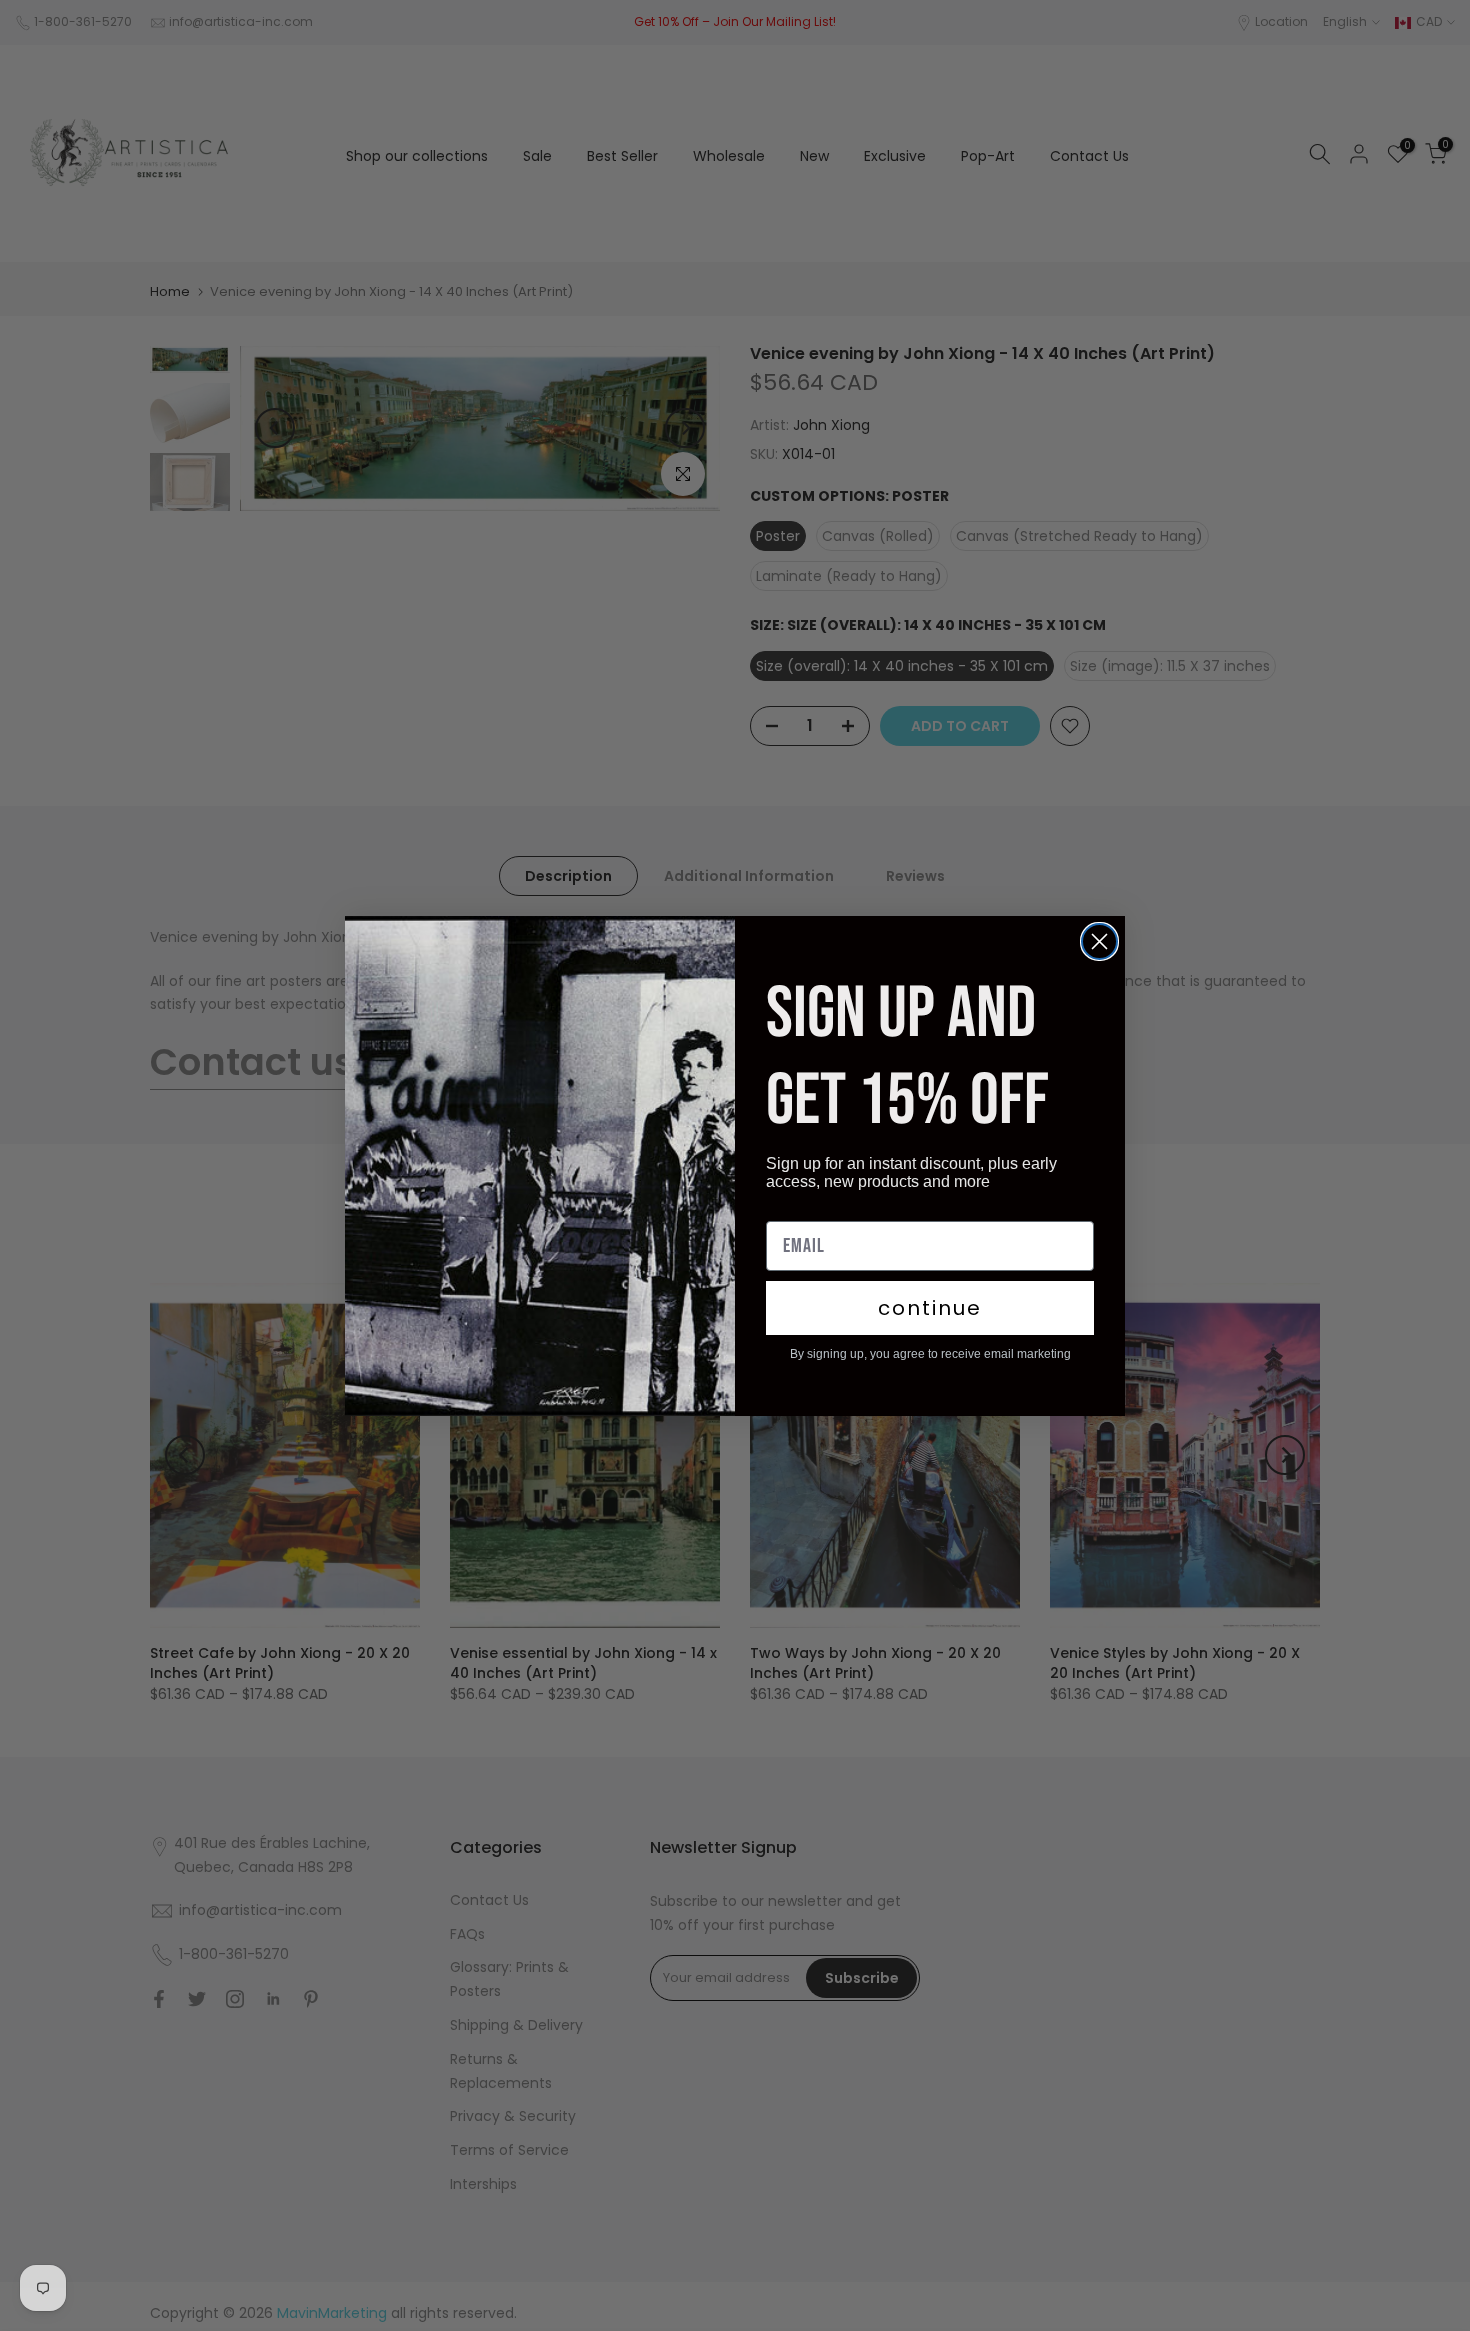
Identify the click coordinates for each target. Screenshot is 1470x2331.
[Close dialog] (1099, 941)
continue (930, 1308)
